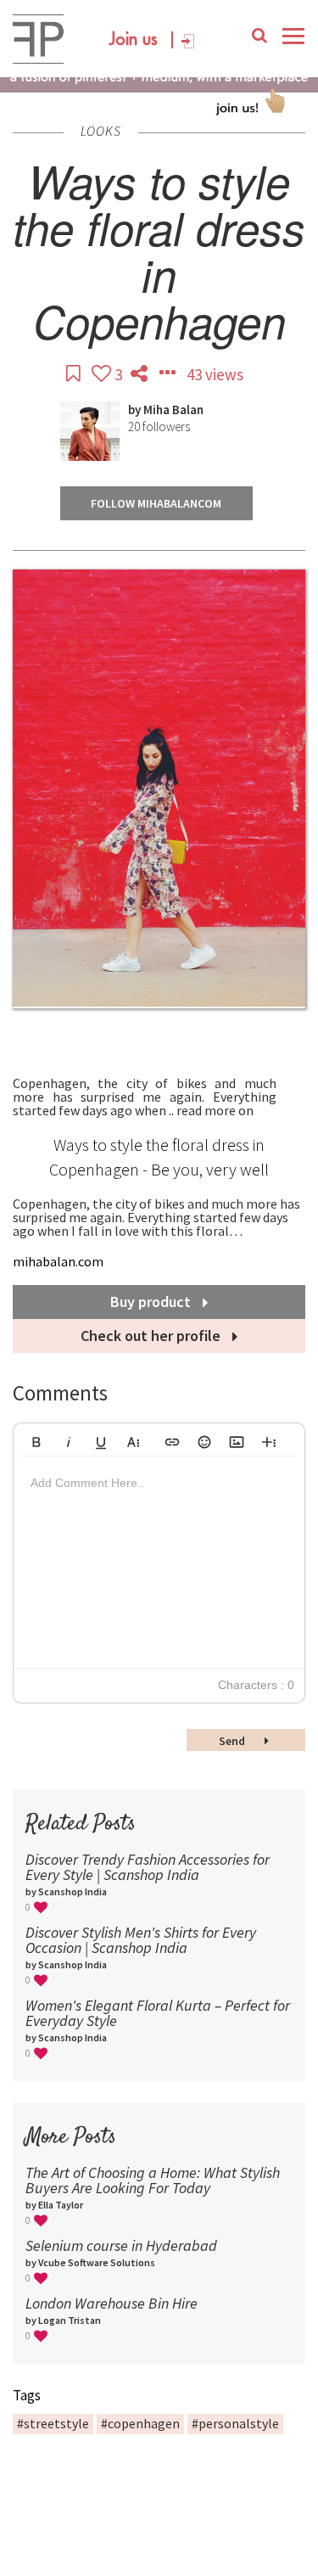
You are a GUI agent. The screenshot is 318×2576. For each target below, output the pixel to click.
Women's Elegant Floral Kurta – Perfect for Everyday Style (158, 2013)
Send (233, 1741)
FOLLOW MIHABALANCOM (156, 503)
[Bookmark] (75, 374)
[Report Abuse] (169, 374)
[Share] (141, 374)
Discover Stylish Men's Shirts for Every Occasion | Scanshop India (141, 1940)
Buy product (152, 1302)
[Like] (103, 374)
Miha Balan (173, 410)
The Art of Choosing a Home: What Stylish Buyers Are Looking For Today (153, 2180)
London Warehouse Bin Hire (112, 2303)
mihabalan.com (58, 1261)
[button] (36, 1440)
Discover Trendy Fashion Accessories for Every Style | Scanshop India (148, 1867)
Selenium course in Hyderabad (121, 2245)
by (136, 410)
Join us (134, 40)
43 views (215, 374)
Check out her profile (152, 1336)
